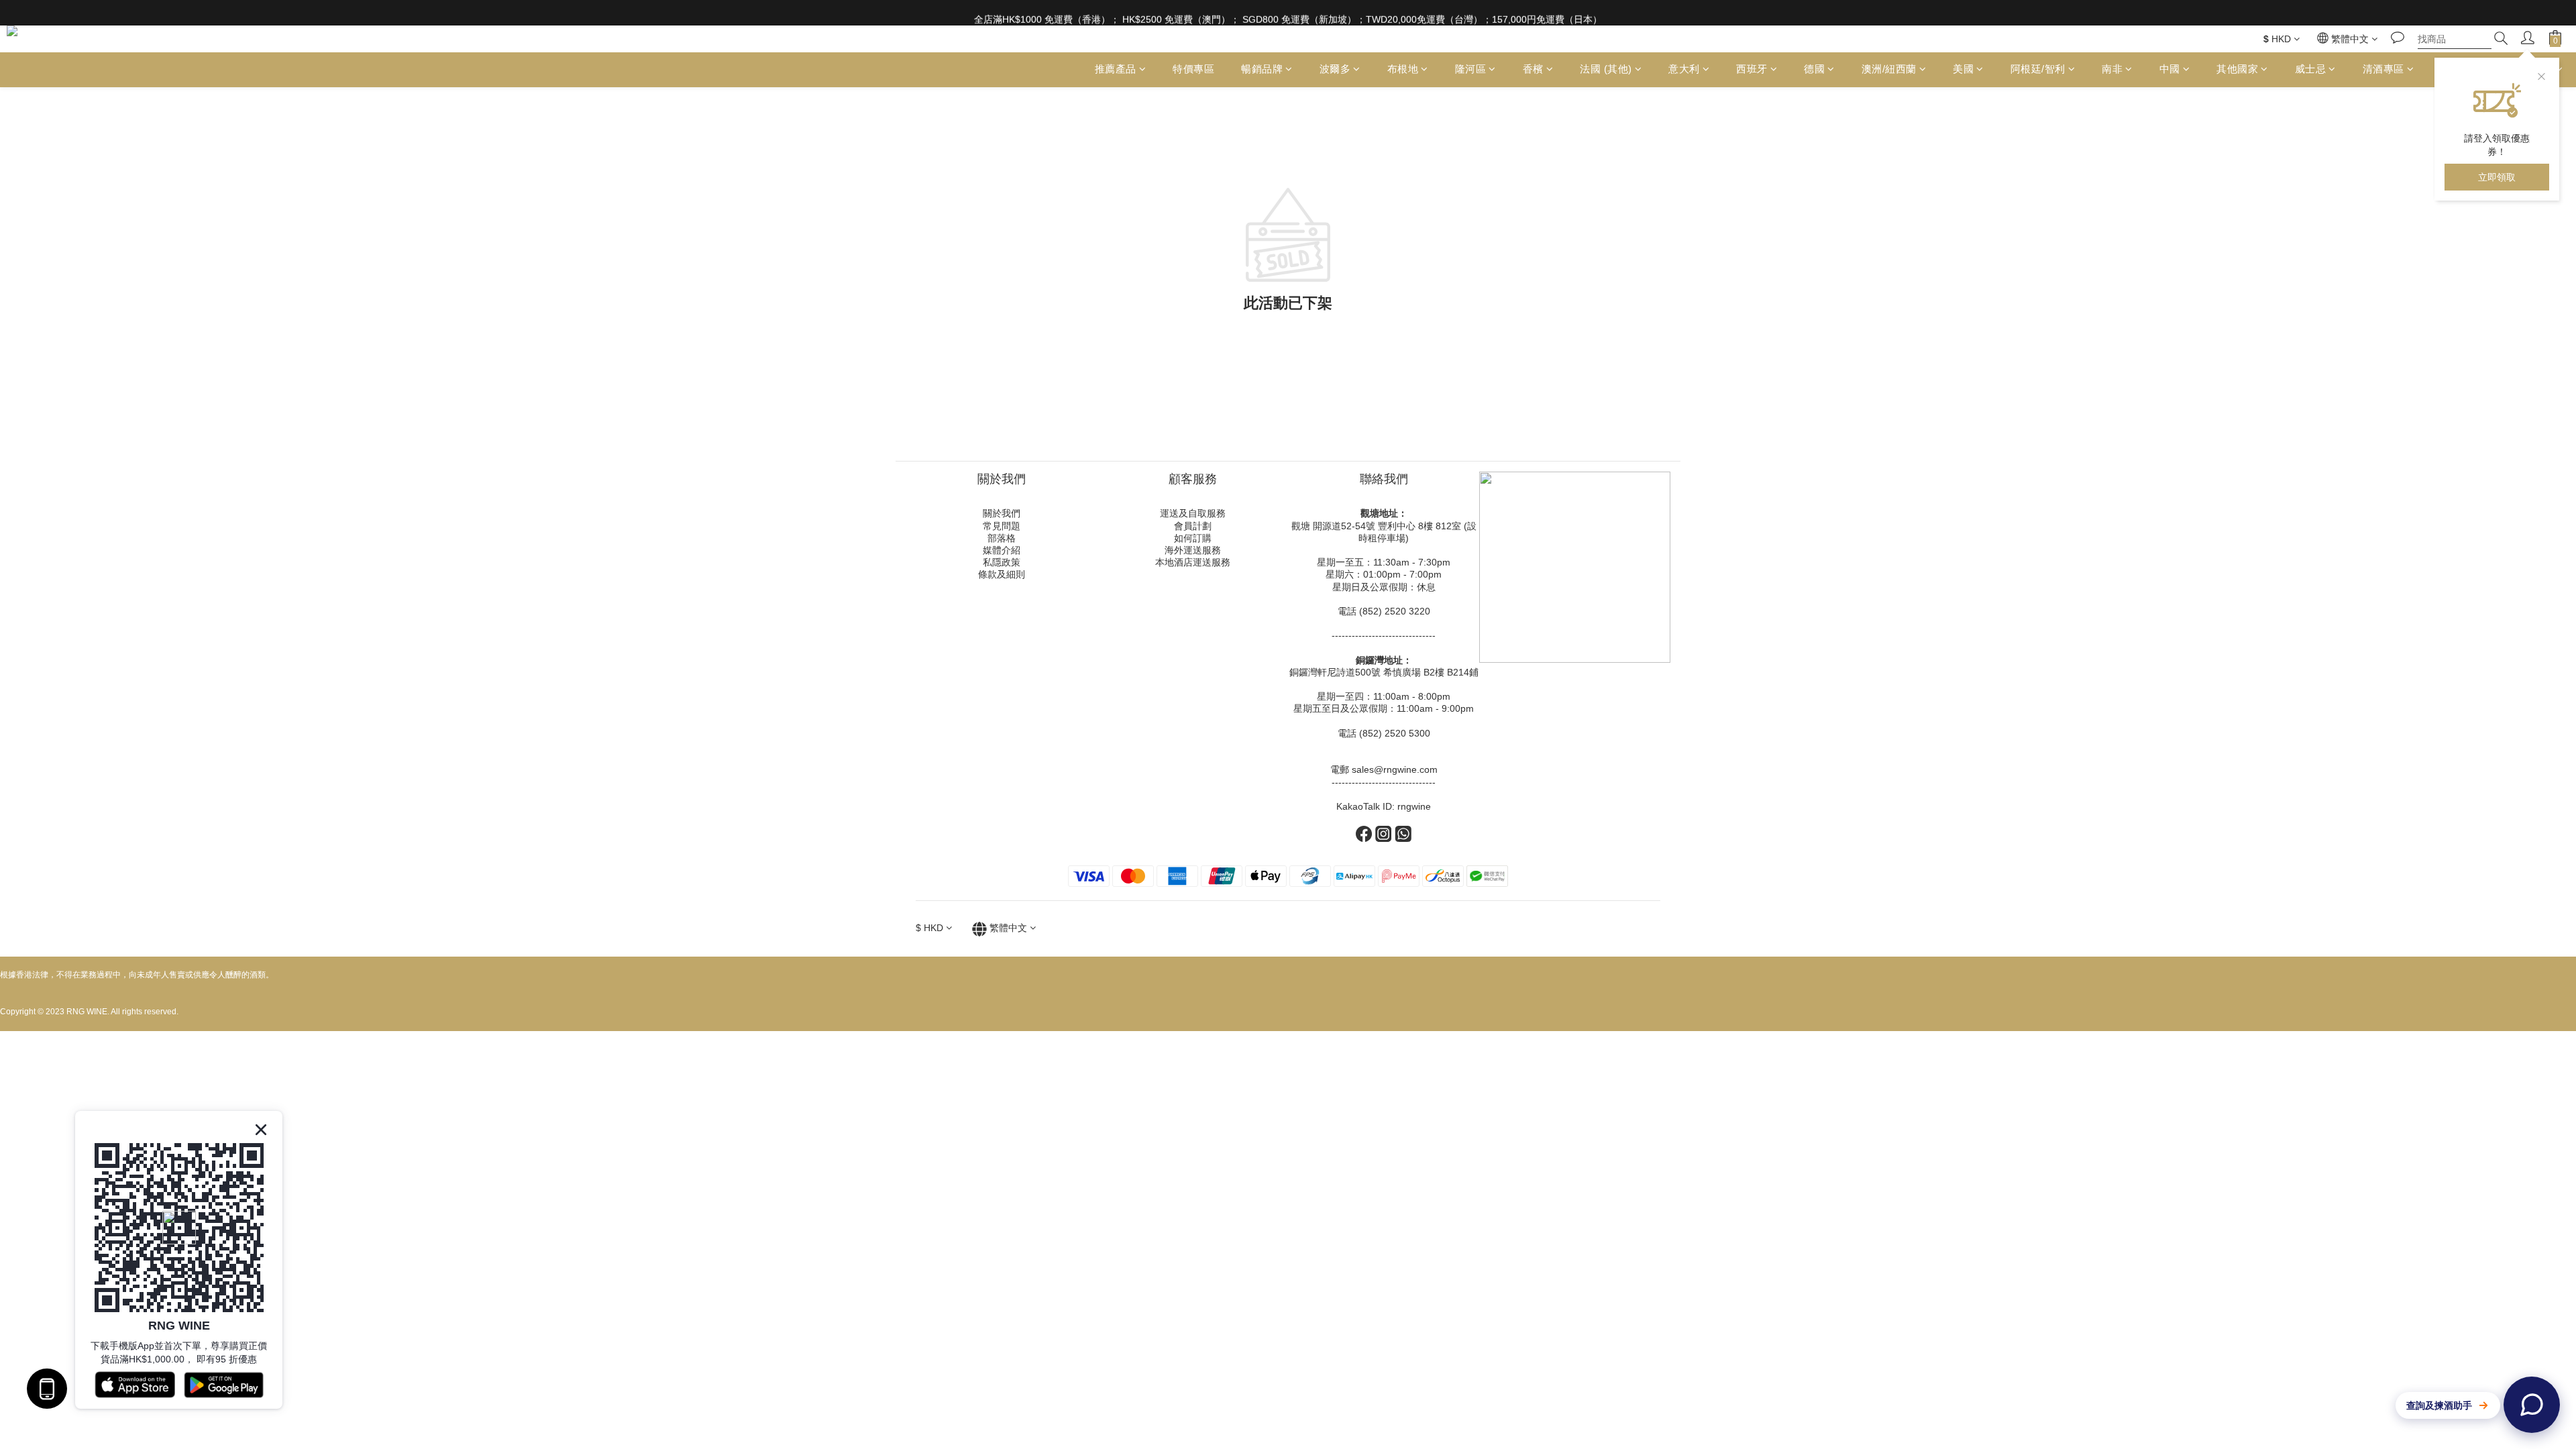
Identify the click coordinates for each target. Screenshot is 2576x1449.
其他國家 (2237, 69)
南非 (2112, 69)
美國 (1963, 69)
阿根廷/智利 (2038, 69)
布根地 (1403, 69)
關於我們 (1002, 513)
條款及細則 (1002, 574)
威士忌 (2311, 69)
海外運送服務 (1193, 550)
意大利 (1684, 69)
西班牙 (1752, 69)
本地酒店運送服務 (1193, 562)
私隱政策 (1002, 562)
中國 (2170, 69)
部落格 (1002, 538)
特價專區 (1193, 69)
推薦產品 (1116, 69)
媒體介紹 (1002, 550)
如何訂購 (1193, 538)
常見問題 (1002, 526)
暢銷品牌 (1262, 69)
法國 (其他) (1606, 69)
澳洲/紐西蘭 (1889, 69)
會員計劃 (1193, 526)
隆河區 (1471, 69)
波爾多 (1335, 69)
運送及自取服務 (1193, 513)
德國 (1814, 69)
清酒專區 (2383, 69)
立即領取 (2497, 177)
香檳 (1533, 69)
